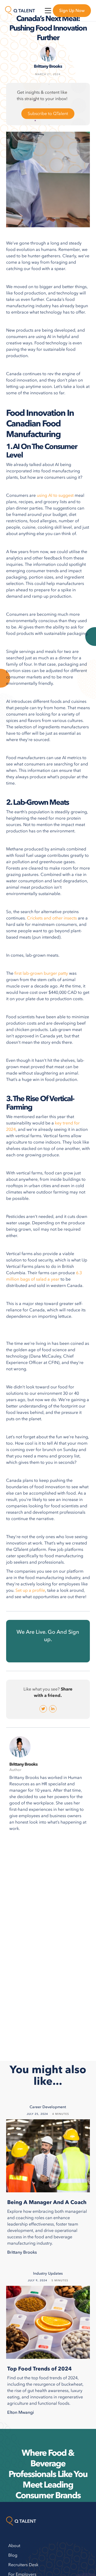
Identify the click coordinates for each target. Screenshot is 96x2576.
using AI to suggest (55, 495)
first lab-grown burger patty (41, 973)
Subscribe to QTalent (48, 114)
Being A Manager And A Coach (47, 2202)
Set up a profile (30, 1590)
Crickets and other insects (52, 918)
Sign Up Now (72, 11)
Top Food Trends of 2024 (39, 2369)
